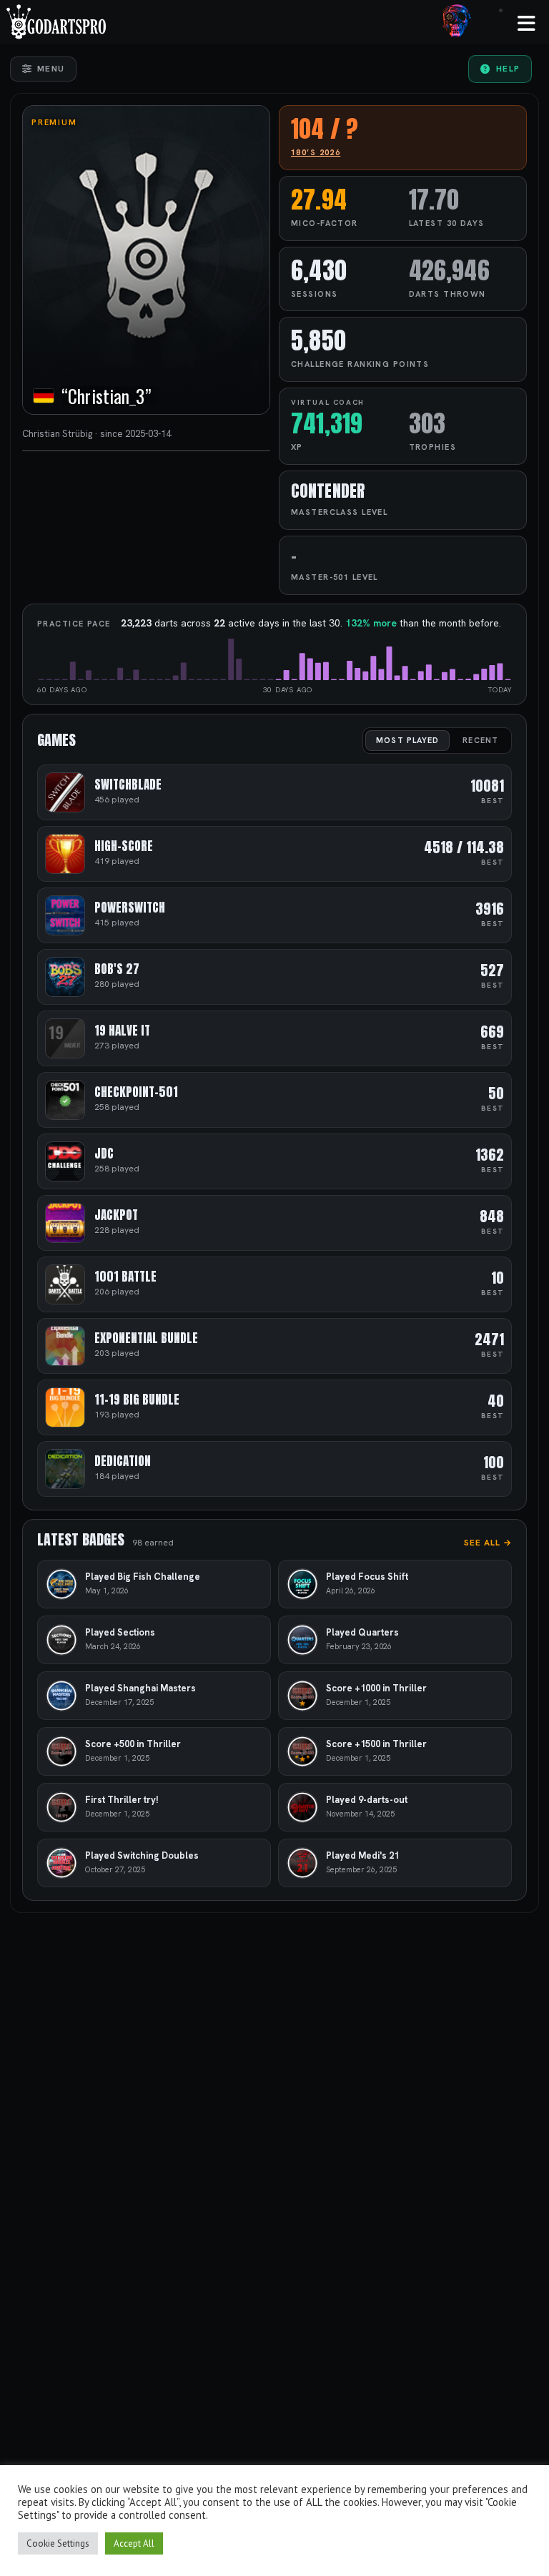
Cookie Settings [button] (58, 2543)
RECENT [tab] (480, 740)
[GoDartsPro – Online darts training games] (56, 20)
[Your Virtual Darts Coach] (457, 20)
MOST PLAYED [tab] (407, 740)
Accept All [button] (134, 2543)
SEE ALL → (488, 1543)
